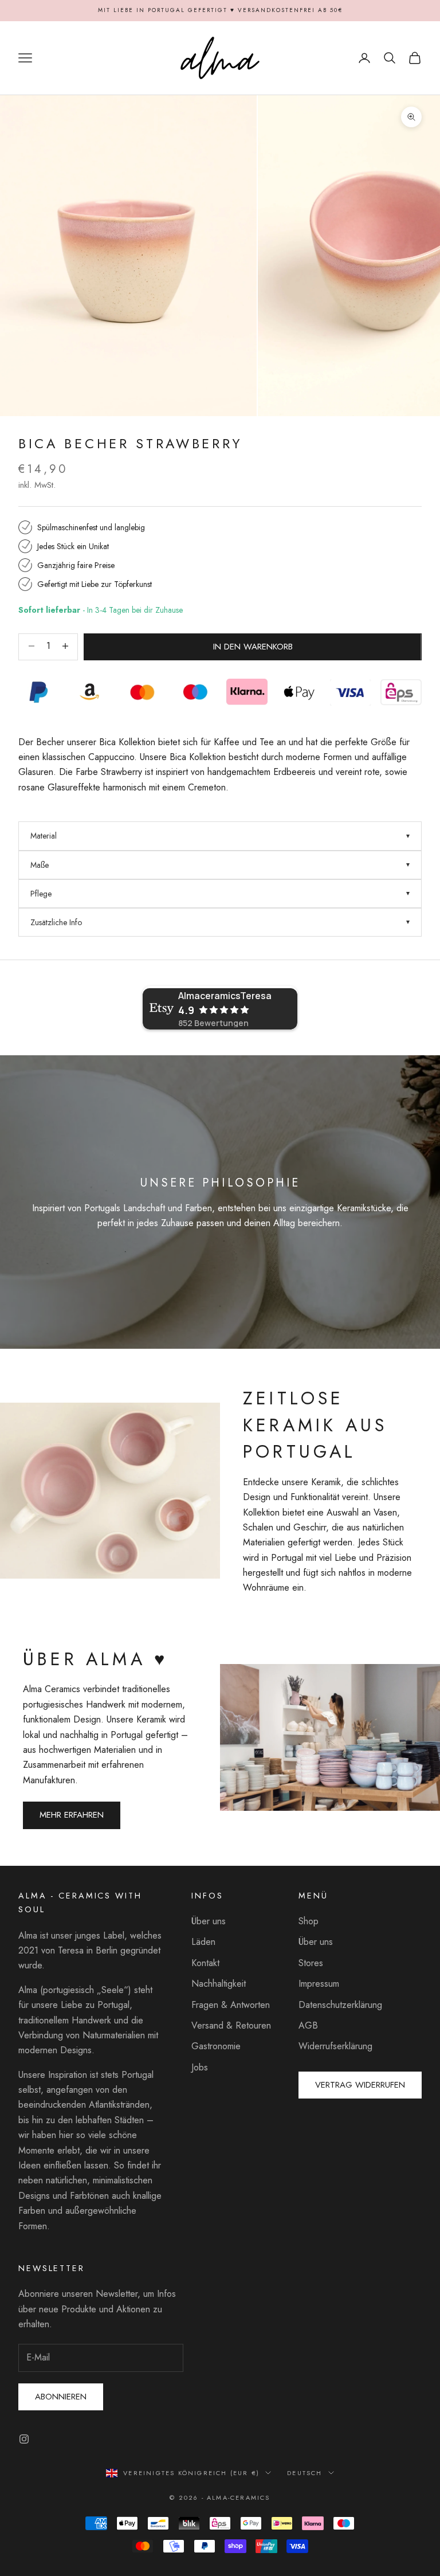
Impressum (319, 1984)
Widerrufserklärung (335, 2046)
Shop (309, 1921)
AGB (308, 2025)
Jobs (200, 2067)
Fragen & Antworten (231, 2005)
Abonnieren (61, 2397)
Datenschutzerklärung (340, 2005)
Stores (311, 1963)
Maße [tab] (40, 865)
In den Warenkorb (253, 647)
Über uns (209, 1921)
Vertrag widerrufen (360, 2085)
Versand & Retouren (231, 2025)
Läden (203, 1942)
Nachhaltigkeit (219, 1984)
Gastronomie (216, 2046)
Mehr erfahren (72, 1815)
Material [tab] (44, 836)
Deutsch (305, 2473)
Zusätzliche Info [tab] (56, 922)
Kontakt (205, 1963)
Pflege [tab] (41, 894)
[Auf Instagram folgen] (24, 2439)
